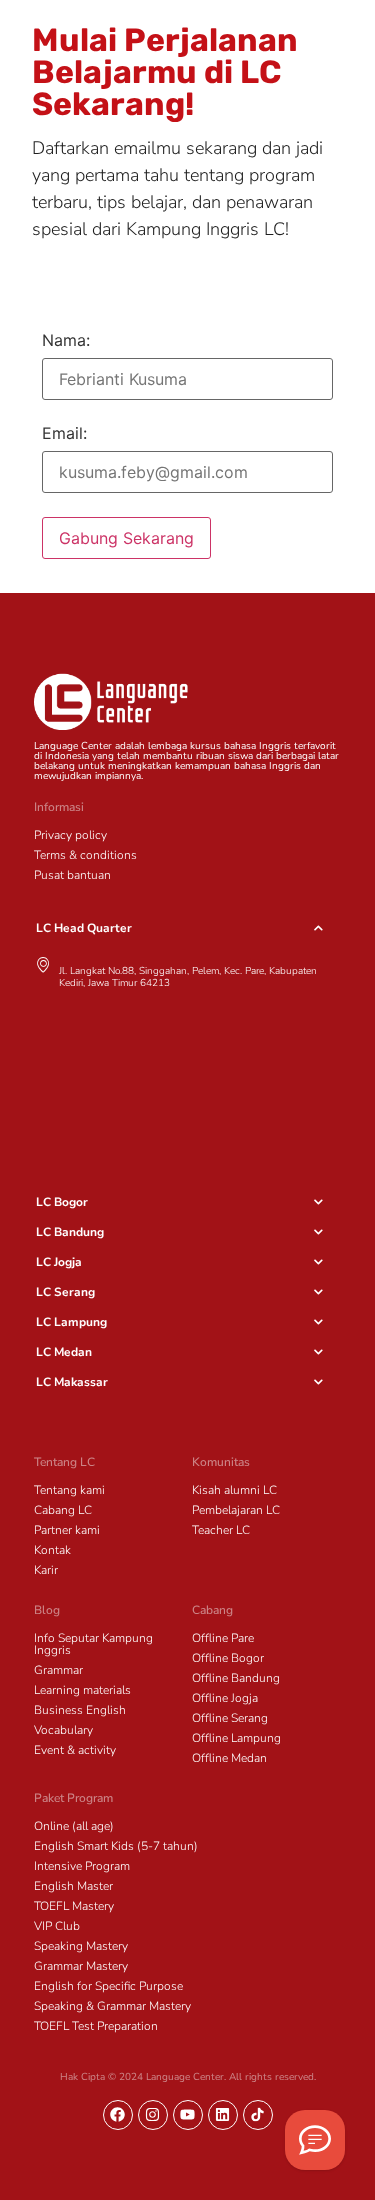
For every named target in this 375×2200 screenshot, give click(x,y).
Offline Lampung (236, 1738)
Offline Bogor (228, 1658)
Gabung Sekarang (126, 538)
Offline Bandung (236, 1678)
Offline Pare (223, 1638)
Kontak (52, 1550)
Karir (46, 1570)
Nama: (66, 340)
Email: (64, 433)
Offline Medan (229, 1758)
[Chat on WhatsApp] (315, 2140)
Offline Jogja (225, 1698)
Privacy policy (70, 835)
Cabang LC (63, 1510)
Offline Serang (230, 1718)
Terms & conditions (85, 855)
